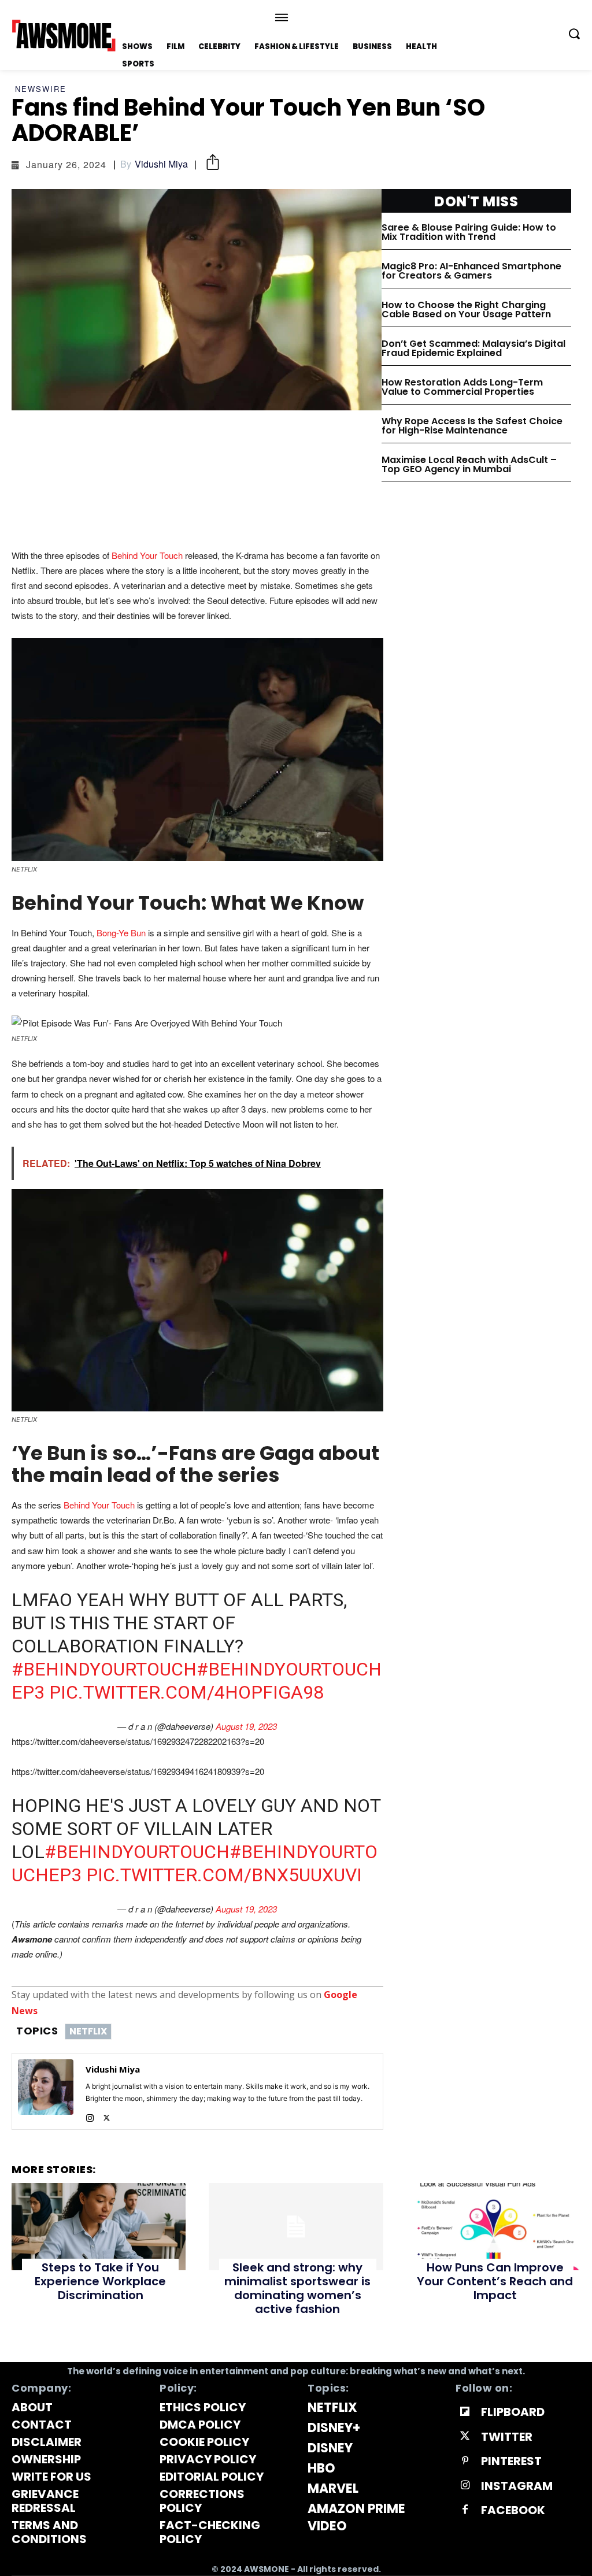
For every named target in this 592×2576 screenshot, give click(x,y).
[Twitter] (107, 2115)
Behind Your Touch (148, 555)
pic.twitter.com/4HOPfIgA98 (186, 1692)
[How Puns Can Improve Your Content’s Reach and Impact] (493, 2227)
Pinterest (511, 2461)
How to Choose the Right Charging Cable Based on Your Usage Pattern (466, 310)
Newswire (41, 89)
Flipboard (513, 2412)
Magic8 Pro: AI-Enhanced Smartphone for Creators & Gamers (471, 271)
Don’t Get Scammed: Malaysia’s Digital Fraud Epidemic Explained (473, 348)
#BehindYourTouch (104, 1669)
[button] (574, 34)
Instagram (517, 2486)
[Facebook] (465, 2510)
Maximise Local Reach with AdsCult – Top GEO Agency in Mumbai (469, 464)
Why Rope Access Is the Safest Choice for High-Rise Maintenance (472, 426)
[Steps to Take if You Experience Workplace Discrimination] (99, 2227)
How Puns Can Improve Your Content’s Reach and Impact (495, 2281)
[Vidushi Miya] (46, 2091)
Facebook (513, 2510)
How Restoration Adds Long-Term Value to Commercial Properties (462, 387)
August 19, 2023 (246, 1726)
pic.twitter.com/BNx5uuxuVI (224, 1875)
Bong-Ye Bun (121, 933)
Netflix (88, 2031)
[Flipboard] (465, 2412)
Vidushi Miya (161, 164)
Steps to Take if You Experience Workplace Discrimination (100, 2281)
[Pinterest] (465, 2461)
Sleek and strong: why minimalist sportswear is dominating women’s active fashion (297, 2288)
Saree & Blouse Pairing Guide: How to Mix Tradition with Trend (469, 232)
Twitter (507, 2437)
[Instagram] (90, 2115)
